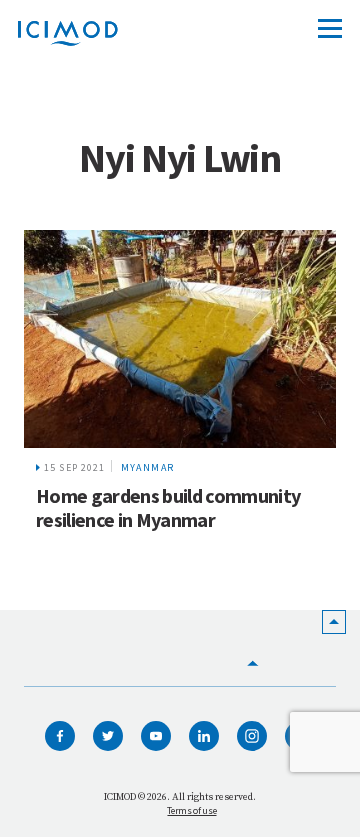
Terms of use (191, 810)
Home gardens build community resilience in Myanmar (168, 507)
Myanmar (148, 467)
